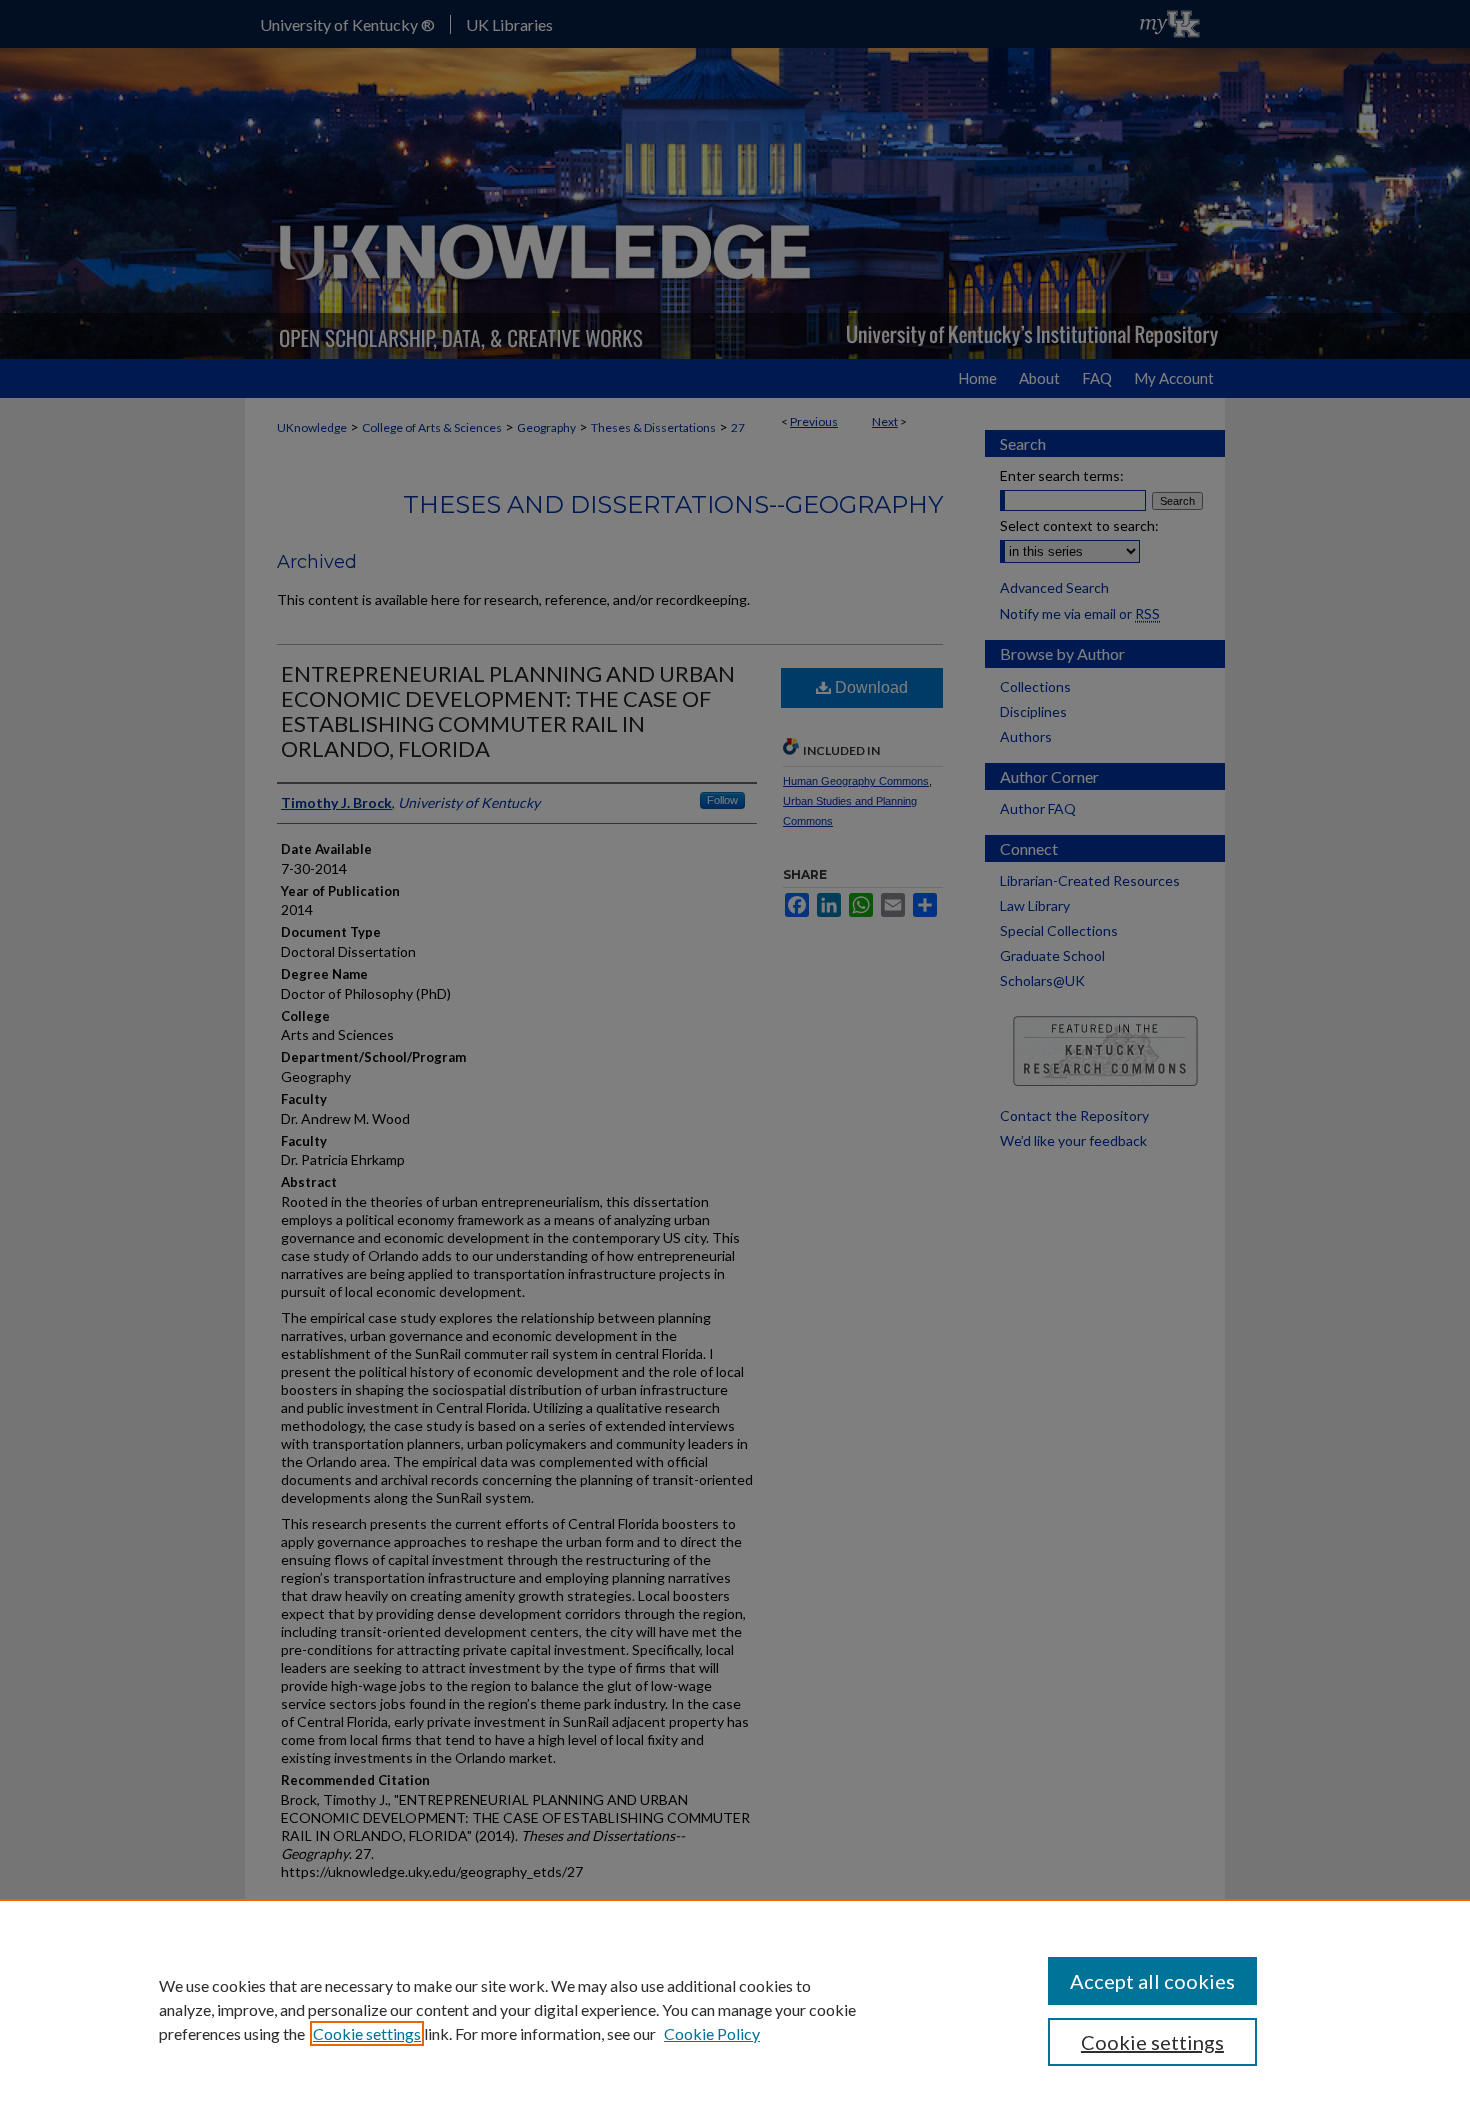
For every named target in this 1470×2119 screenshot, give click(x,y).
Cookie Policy (712, 2033)
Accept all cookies (1152, 1981)
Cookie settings (367, 2033)
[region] (735, 2009)
